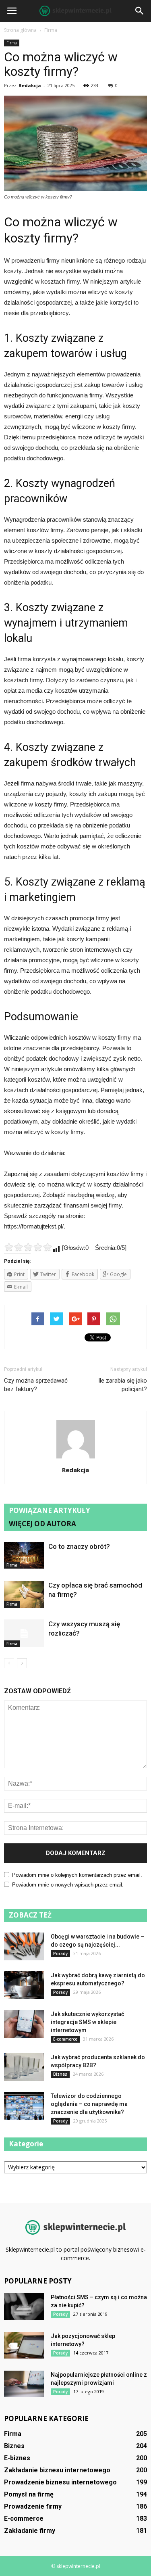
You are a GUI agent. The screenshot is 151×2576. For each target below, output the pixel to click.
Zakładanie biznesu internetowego (57, 2470)
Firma (12, 43)
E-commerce (65, 2039)
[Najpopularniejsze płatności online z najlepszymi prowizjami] (24, 2384)
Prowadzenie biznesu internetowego (60, 2482)
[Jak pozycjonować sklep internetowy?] (24, 2345)
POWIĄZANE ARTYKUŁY (50, 1510)
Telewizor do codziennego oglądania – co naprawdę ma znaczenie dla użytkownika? (89, 2104)
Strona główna (20, 30)
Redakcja (30, 85)
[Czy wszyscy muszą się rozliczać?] (24, 1633)
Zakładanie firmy (30, 2531)
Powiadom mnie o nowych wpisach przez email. (68, 1885)
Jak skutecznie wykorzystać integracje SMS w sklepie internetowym (87, 2022)
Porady (60, 1953)
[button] (140, 11)
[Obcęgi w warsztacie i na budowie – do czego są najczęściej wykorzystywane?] (24, 1946)
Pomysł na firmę (29, 2494)
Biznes (60, 2074)
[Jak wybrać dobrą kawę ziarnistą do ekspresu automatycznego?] (24, 1985)
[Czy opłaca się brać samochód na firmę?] (24, 1594)
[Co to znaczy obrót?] (24, 1555)
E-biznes (17, 2458)
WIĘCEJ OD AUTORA (42, 1524)
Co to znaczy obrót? (79, 1546)
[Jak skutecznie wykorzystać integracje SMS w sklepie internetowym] (24, 2024)
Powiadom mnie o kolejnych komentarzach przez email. (77, 1875)
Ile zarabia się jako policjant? (123, 1385)
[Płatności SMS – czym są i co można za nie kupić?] (24, 2307)
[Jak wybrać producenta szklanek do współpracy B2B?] (24, 2067)
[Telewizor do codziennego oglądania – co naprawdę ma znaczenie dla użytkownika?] (24, 2106)
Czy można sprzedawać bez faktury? (36, 1385)
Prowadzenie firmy (33, 2506)
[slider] (28, 1247)
